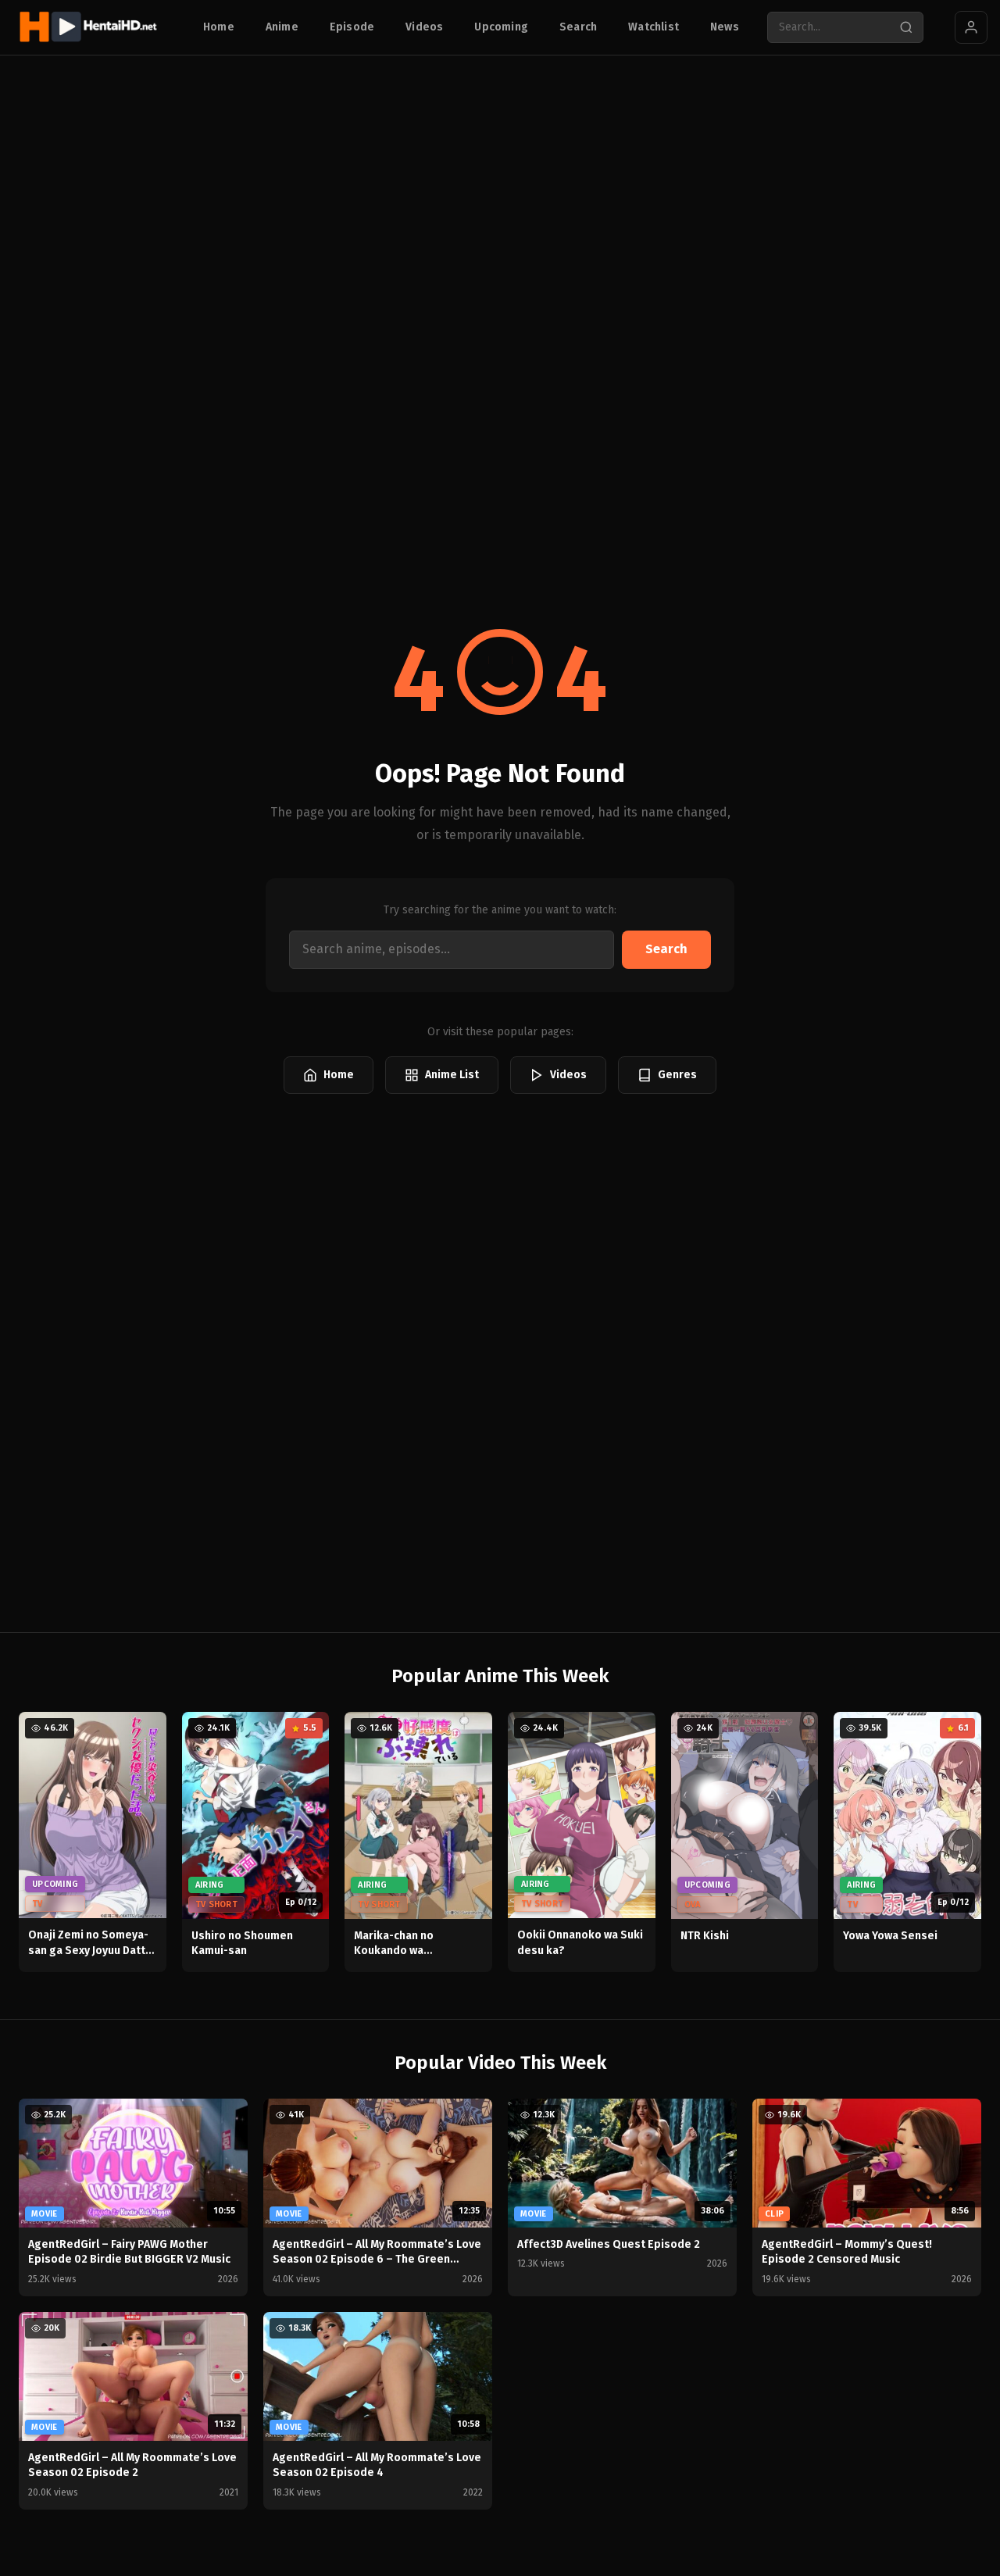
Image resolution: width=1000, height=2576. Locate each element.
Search (578, 27)
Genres (677, 1075)
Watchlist (654, 27)
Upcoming (501, 27)
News (725, 27)
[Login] (971, 27)
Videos (424, 27)
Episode (352, 27)
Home (219, 27)
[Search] (906, 27)
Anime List (452, 1075)
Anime (282, 27)
